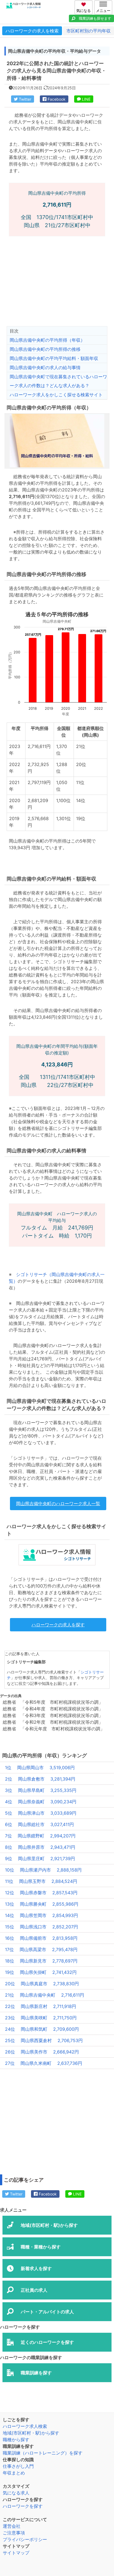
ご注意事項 (14, 2533)
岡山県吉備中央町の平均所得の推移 (45, 349)
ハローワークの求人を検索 (32, 31)
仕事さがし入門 (18, 2466)
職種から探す (16, 2440)
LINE (86, 99)
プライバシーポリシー (25, 2539)
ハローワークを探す (23, 2506)
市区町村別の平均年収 (89, 31)
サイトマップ (16, 2553)
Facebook (56, 99)
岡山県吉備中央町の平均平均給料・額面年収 (54, 358)
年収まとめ (14, 2473)
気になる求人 (16, 2493)
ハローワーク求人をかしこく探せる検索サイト (56, 395)
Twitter (24, 99)
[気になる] (84, 4)
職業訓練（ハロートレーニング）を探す (43, 2453)
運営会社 (12, 2526)
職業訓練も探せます (95, 18)
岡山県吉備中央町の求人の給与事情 (45, 367)
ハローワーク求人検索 (25, 2426)
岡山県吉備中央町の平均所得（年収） (47, 340)
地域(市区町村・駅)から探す (31, 2433)
